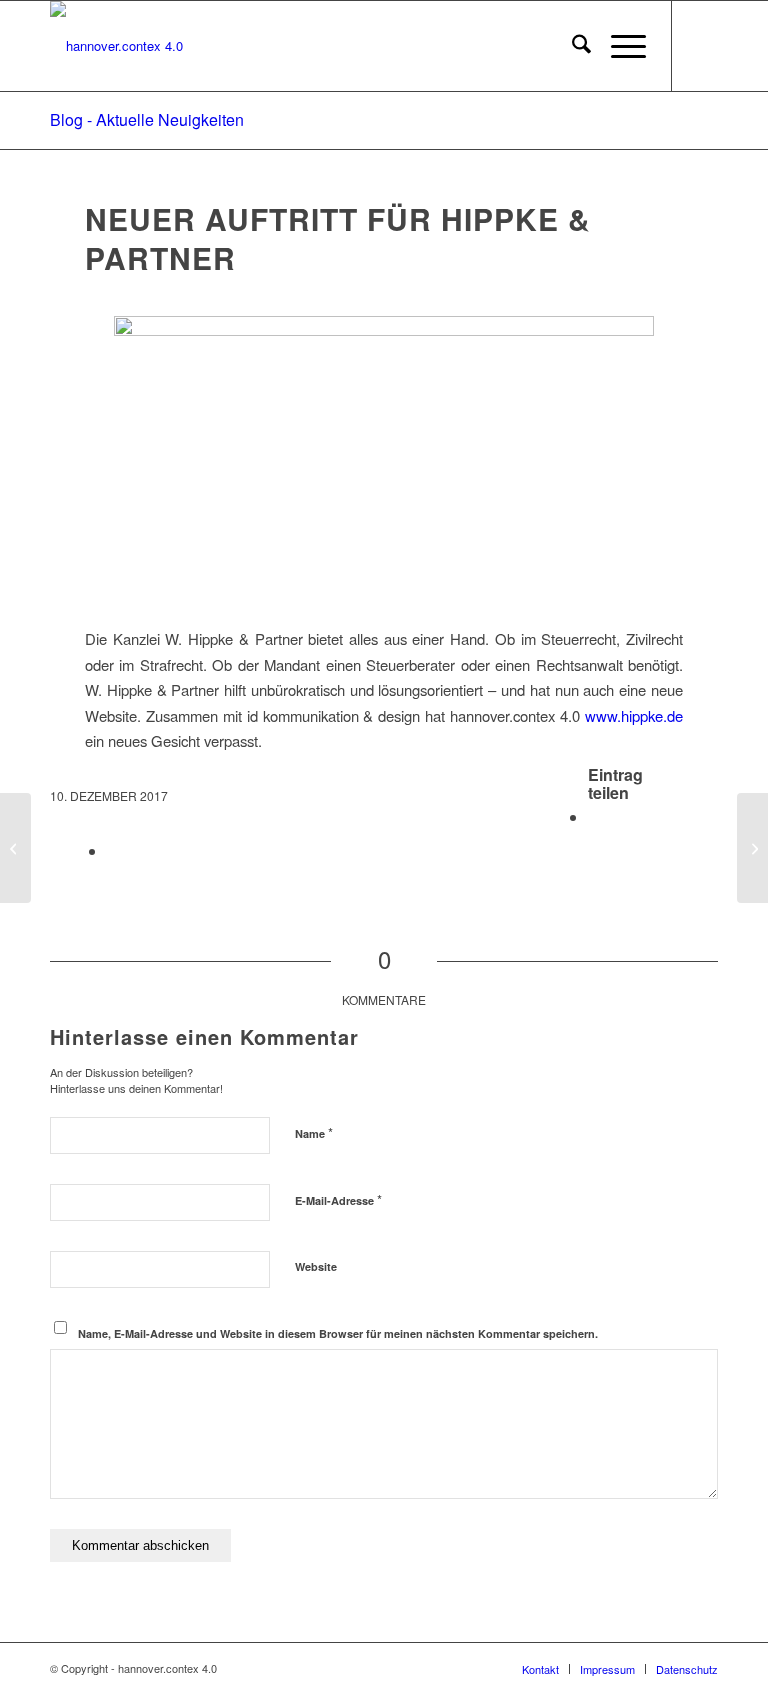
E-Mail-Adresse (338, 1199)
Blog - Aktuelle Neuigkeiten (147, 119)
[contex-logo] (116, 46)
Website (316, 1266)
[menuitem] (571, 46)
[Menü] (618, 46)
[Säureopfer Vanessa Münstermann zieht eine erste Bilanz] (15, 848)
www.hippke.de (634, 715)
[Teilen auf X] (113, 850)
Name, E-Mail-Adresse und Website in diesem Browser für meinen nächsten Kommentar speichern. (338, 1333)
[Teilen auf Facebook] (594, 816)
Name (314, 1132)
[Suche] (571, 46)
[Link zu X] (703, 46)
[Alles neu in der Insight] (752, 848)
